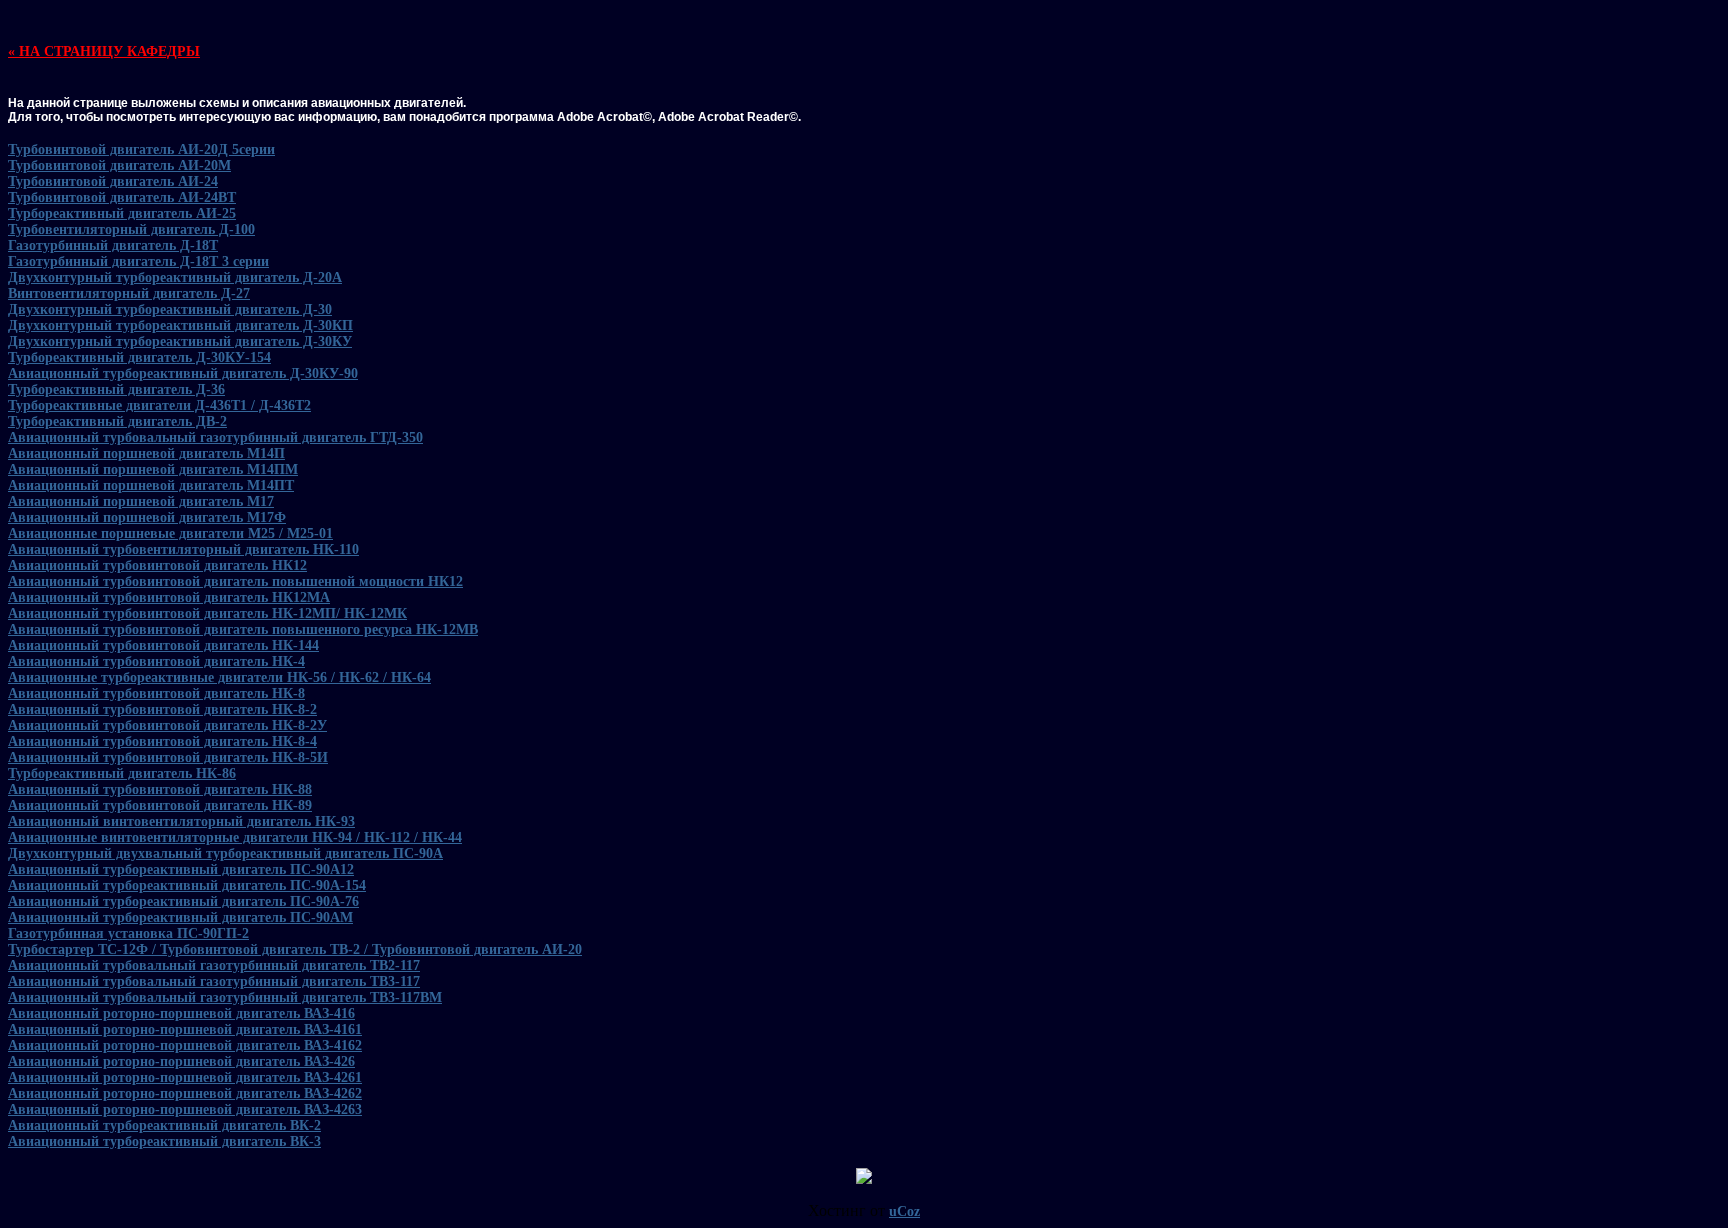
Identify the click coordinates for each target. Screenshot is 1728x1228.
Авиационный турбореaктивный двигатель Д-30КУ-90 (183, 373)
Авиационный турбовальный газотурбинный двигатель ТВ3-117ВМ (225, 997)
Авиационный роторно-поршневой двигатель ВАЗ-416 (181, 1013)
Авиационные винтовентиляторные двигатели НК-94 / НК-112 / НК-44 (235, 837)
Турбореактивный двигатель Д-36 (116, 389)
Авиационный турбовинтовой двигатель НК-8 (156, 693)
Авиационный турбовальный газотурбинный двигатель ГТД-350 (215, 437)
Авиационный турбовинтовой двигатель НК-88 (160, 789)
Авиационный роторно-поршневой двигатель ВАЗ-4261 (185, 1077)
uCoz (904, 1211)
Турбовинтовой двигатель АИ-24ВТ (122, 197)
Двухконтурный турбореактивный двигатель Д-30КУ (180, 341)
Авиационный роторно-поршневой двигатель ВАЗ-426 (181, 1061)
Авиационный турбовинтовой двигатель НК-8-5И (168, 757)
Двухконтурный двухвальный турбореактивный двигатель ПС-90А (225, 853)
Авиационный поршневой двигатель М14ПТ (151, 485)
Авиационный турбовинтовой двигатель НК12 (157, 565)
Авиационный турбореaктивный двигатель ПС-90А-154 (187, 885)
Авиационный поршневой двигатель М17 (141, 501)
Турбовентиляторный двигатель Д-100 (131, 229)
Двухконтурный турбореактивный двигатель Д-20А (175, 277)
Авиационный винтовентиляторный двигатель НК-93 (181, 821)
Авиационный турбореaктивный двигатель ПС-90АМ (180, 917)
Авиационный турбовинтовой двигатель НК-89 (160, 805)
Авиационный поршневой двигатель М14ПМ (153, 469)
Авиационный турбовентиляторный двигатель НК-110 (183, 549)
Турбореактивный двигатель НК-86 (122, 773)
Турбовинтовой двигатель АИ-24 (113, 181)
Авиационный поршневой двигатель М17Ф (147, 517)
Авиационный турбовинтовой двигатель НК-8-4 (162, 741)
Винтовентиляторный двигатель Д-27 (129, 293)
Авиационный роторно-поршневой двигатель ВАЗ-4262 (185, 1093)
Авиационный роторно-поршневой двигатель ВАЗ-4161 (185, 1029)
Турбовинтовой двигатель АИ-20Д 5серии (141, 149)
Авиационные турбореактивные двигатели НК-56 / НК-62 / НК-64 (219, 677)
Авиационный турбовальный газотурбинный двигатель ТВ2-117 (214, 965)
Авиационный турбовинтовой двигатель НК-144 (163, 645)
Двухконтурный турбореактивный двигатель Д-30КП (180, 325)
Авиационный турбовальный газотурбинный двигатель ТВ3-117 (214, 981)
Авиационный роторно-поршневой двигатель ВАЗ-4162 (185, 1045)
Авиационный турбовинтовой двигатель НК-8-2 (162, 709)
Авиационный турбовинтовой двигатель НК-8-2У (167, 725)
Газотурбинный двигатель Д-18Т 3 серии (138, 261)
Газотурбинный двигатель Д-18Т (113, 245)
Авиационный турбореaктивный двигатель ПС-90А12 (181, 869)
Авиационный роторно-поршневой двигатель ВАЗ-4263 (185, 1109)
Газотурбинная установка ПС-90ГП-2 (128, 933)
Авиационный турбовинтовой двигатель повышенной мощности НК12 (235, 581)
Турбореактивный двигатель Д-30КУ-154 (139, 357)
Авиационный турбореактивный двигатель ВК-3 (164, 1141)
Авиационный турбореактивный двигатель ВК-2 (164, 1125)
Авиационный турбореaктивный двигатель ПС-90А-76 (183, 901)
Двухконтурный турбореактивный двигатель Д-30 (170, 309)
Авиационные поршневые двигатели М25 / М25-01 (170, 533)
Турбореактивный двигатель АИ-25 (122, 213)
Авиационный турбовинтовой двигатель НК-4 (156, 661)
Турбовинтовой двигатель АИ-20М (119, 165)
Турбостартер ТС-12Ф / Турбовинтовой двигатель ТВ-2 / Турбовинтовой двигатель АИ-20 (295, 949)
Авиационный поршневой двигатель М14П (146, 453)
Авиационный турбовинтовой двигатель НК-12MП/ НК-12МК (207, 613)
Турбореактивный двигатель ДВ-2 (117, 421)
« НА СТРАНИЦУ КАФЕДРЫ (104, 51)
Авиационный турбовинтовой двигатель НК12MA (169, 597)
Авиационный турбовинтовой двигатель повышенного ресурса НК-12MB (243, 629)
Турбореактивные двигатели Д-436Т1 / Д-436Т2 (159, 405)
